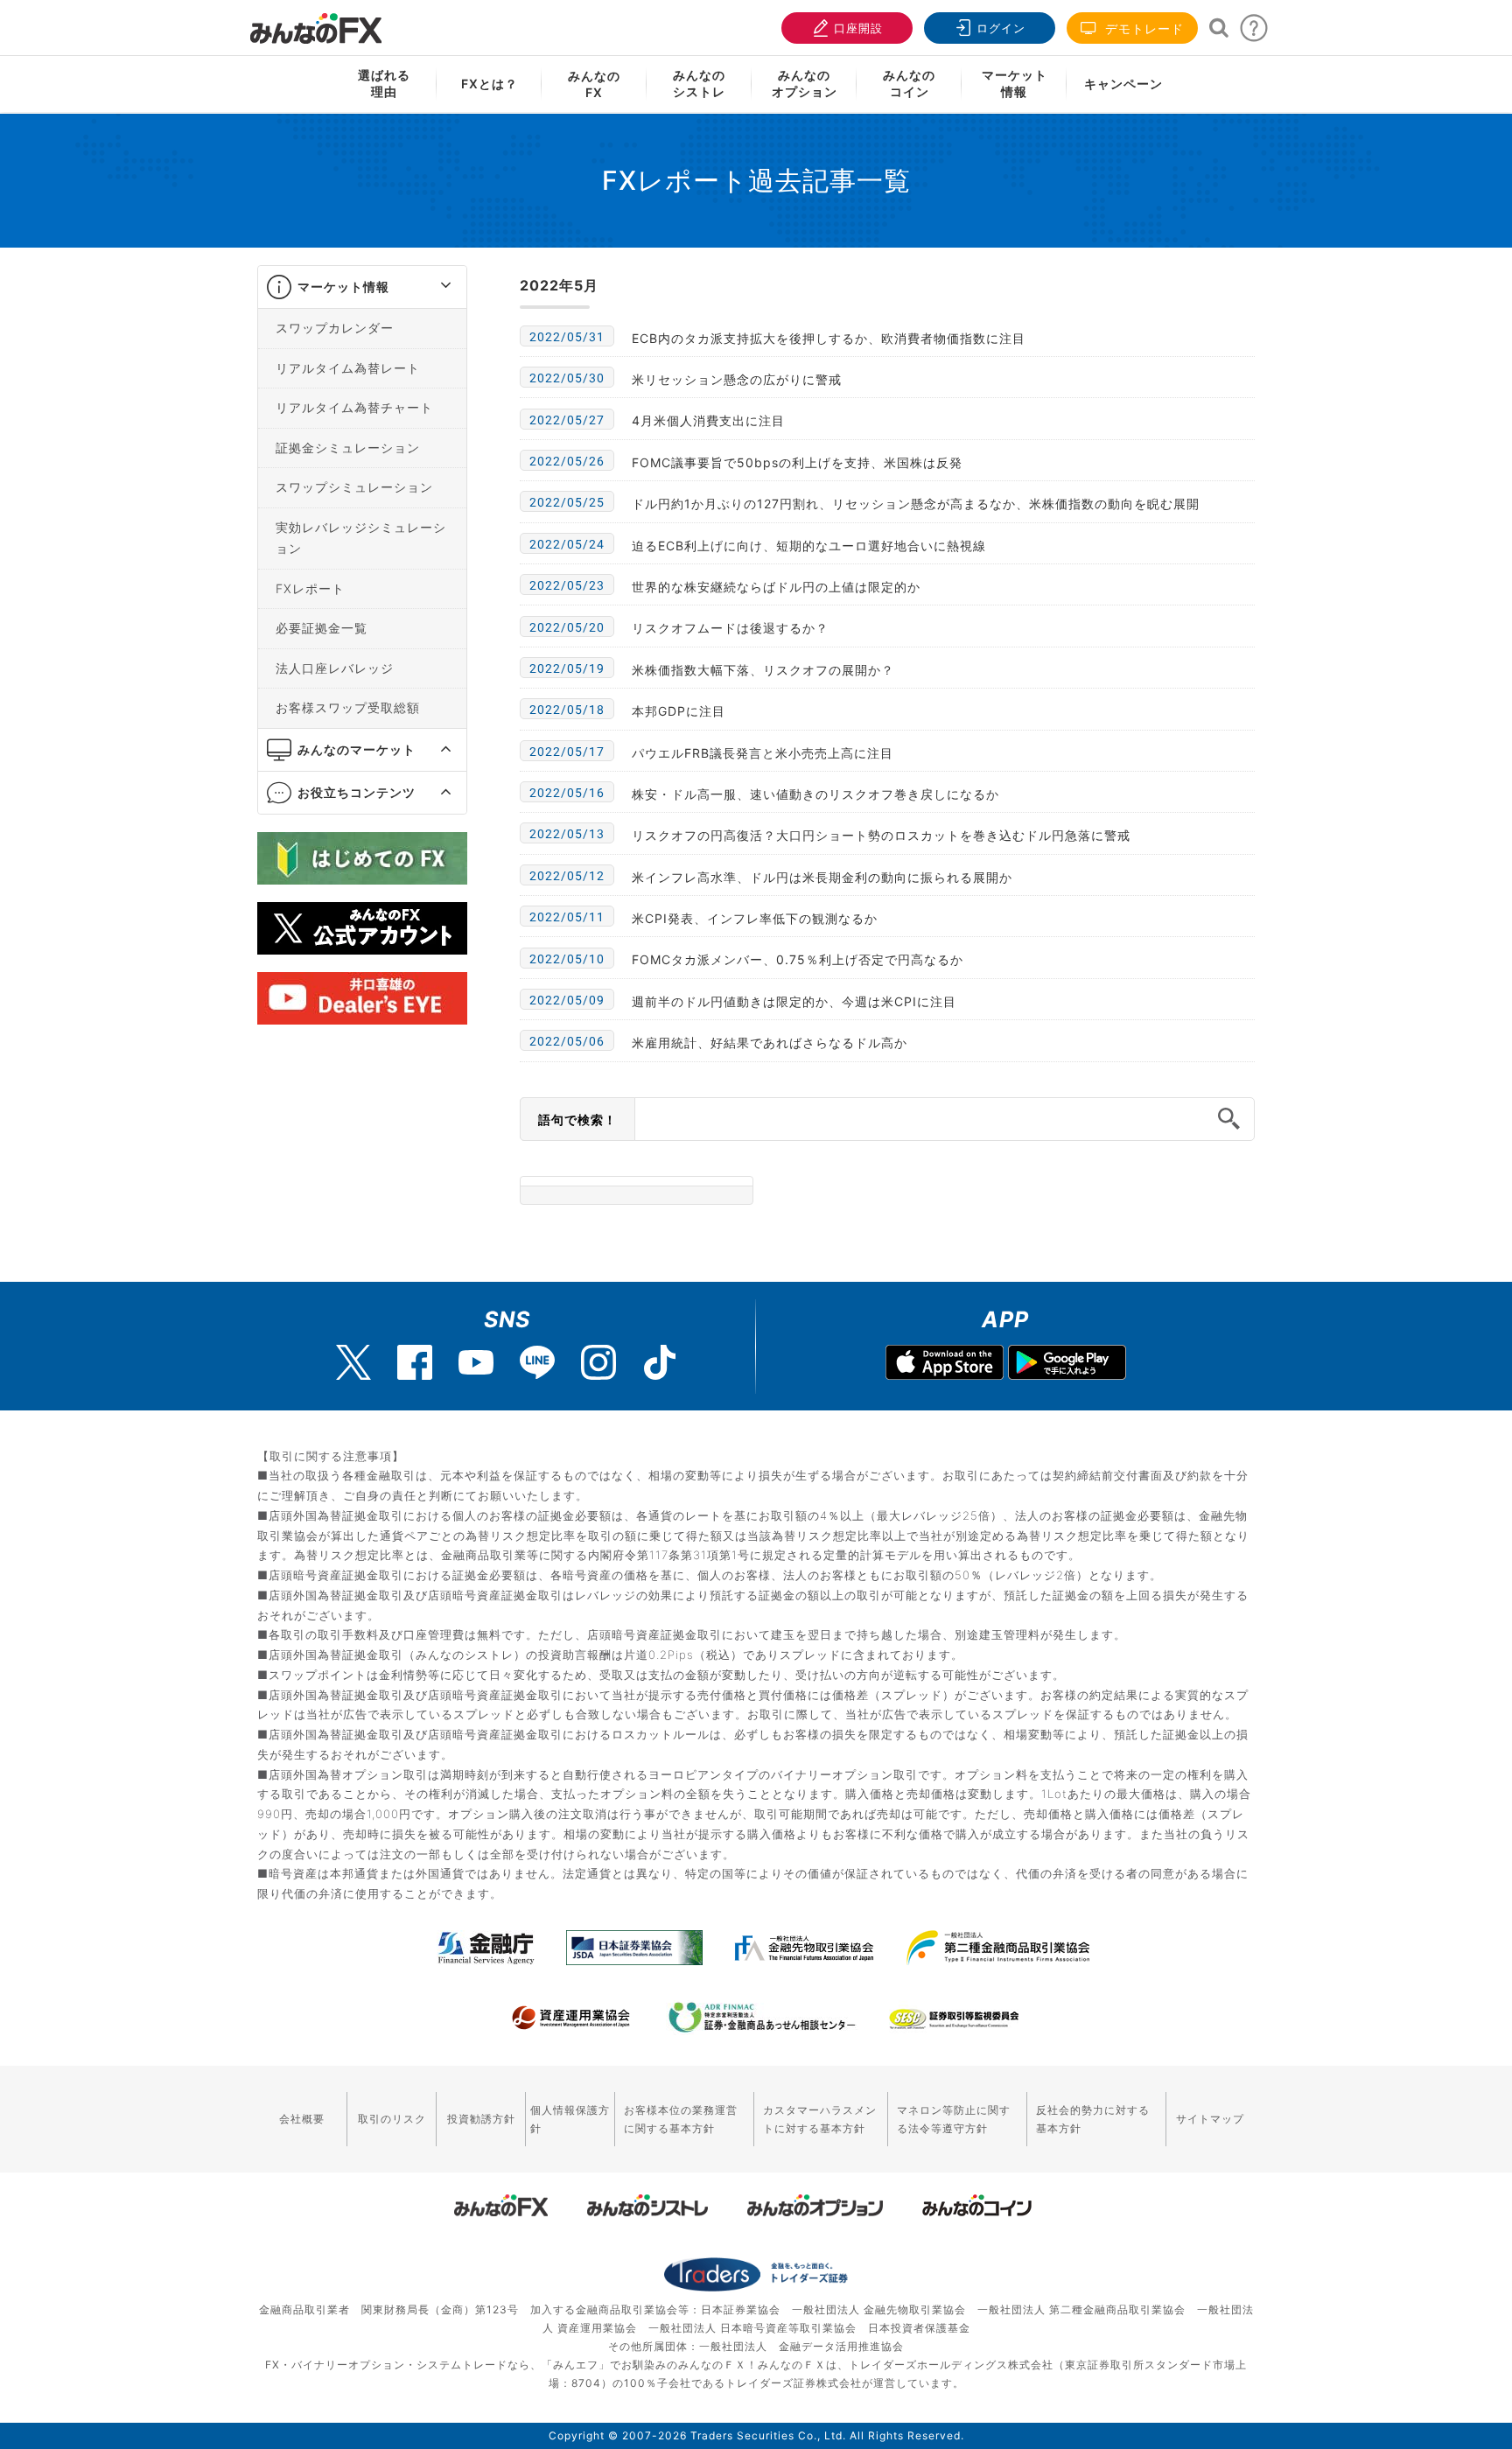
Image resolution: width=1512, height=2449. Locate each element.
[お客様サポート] (1254, 33)
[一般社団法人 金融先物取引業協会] (805, 1948)
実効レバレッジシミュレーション (361, 538)
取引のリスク (392, 2119)
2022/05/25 (567, 502)
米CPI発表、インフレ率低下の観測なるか (755, 918)
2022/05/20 (567, 627)
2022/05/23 (567, 585)
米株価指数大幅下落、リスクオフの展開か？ (763, 670)
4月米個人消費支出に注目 (708, 420)
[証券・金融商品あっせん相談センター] (762, 2018)
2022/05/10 (567, 959)
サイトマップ (1210, 2119)
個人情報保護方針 (570, 2119)
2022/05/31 (567, 337)
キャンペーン (1123, 84)
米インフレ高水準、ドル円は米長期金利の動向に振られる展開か (822, 877)
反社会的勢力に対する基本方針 (1093, 2119)
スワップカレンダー (335, 328)
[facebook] (415, 1362)
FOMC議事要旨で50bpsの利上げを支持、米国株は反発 (797, 462)
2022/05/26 (567, 461)
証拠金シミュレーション (348, 448)
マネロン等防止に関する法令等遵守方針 (954, 2119)
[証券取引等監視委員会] (954, 2020)
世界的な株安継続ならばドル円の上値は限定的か (776, 587)
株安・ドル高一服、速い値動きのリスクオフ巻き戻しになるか (815, 794)
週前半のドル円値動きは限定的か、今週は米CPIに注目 (794, 1001)
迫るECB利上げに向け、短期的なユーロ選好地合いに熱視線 (809, 546)
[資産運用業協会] (571, 2018)
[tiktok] (660, 1362)
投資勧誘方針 (481, 2119)
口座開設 (858, 28)
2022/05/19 (567, 668)
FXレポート (310, 588)
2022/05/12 (567, 876)
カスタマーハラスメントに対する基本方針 (820, 2119)
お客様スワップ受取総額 (348, 707)
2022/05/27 (567, 420)
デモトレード (1142, 28)
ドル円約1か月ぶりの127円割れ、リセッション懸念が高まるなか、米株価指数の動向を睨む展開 (916, 504)
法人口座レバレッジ (335, 668)
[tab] (362, 287)
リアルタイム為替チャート (354, 407)
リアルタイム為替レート (348, 368)
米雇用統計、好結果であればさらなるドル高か (770, 1043)
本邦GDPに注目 (679, 711)
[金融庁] (486, 1948)
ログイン (1001, 28)
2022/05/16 (567, 793)
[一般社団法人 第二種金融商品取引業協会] (998, 1948)
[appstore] (945, 1364)
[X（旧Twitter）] (353, 1362)
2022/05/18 (567, 710)
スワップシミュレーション (354, 487)
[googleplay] (1067, 1364)
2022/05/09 (567, 1000)
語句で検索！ (577, 1120)
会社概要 (302, 2119)
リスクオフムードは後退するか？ (730, 628)
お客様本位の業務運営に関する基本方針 (681, 2119)
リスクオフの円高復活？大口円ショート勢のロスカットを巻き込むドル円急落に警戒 (881, 835)
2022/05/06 (567, 1041)
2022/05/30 (567, 378)
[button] (430, 287)
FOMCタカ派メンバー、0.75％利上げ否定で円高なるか (798, 959)
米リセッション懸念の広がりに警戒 (737, 379)
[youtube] (476, 1362)
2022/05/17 (567, 752)
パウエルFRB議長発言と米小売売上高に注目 (763, 753)
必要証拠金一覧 (322, 628)
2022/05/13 (567, 834)
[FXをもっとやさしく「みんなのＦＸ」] (316, 22)
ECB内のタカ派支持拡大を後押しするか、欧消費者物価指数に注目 (829, 338)
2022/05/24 (567, 544)
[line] (537, 1362)
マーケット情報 (343, 287)
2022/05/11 (567, 917)
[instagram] (598, 1362)
